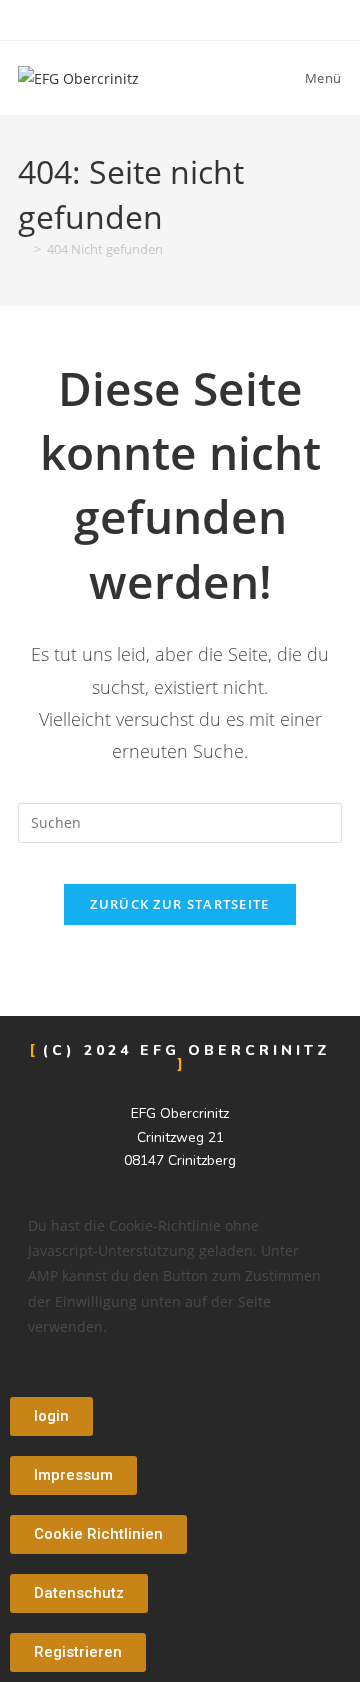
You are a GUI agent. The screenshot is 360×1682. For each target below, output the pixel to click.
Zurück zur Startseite (179, 904)
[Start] (23, 249)
